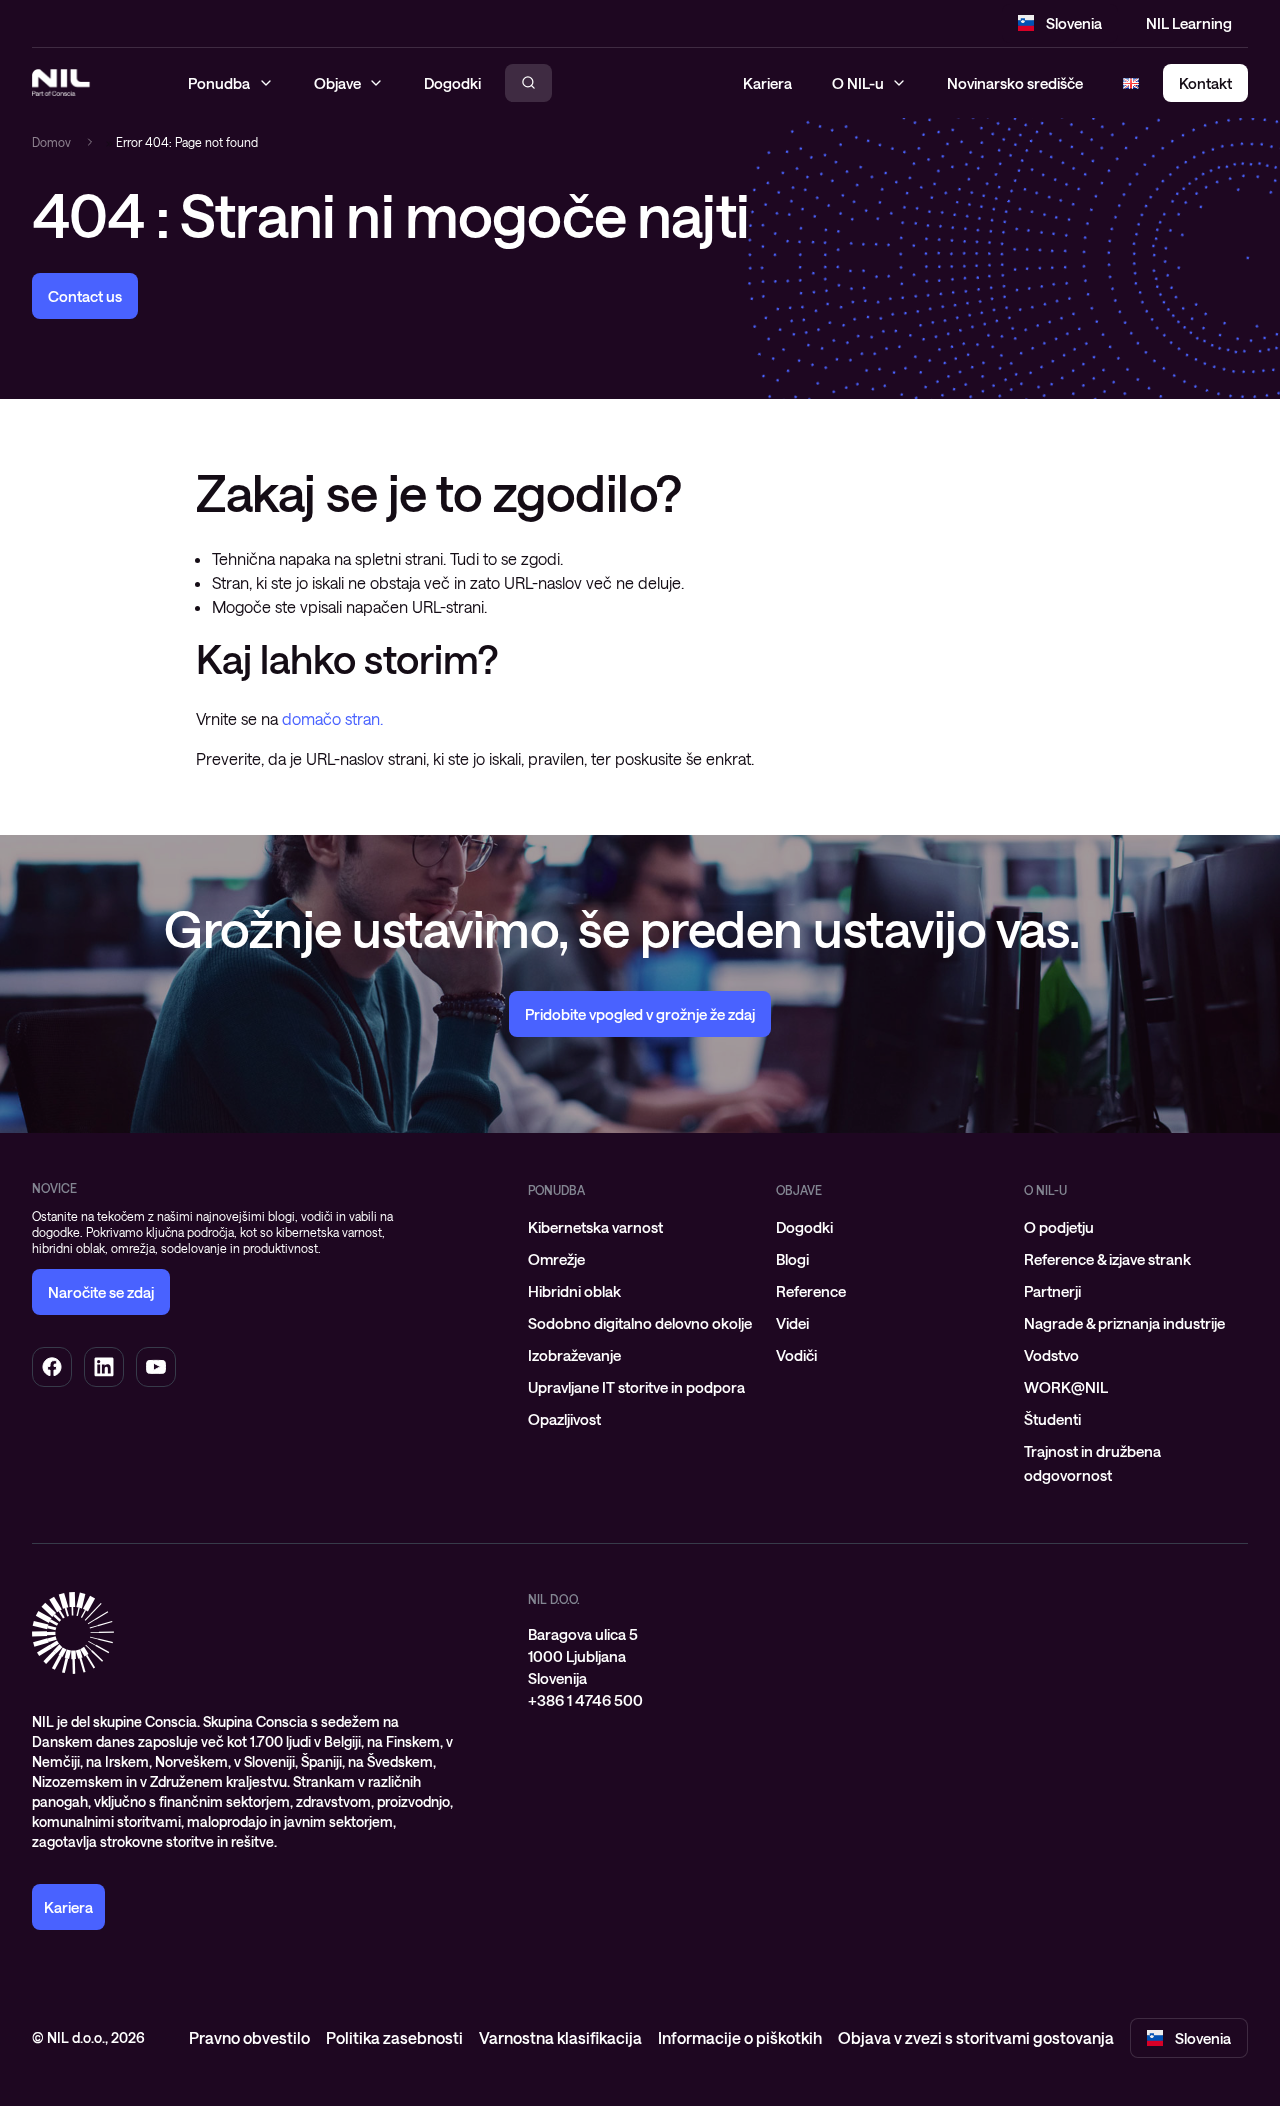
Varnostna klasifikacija (560, 2037)
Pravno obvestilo (249, 2037)
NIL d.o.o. (554, 1599)
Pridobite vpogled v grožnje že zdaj (640, 1014)
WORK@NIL (1066, 1387)
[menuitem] (640, 1227)
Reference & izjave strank (1107, 1259)
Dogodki (804, 1227)
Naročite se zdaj (101, 1292)
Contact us (85, 296)
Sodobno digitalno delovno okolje (640, 1323)
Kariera (767, 83)
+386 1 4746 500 (585, 1700)
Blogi (792, 1259)
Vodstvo (1051, 1355)
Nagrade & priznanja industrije (1124, 1323)
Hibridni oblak (574, 1291)
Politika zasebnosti (394, 2037)
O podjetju (1059, 1227)
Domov (51, 142)
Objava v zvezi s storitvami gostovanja (976, 2037)
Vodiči (796, 1355)
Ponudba (556, 1190)
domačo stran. (332, 718)
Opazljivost (564, 1419)
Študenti (1052, 1419)
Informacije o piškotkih (740, 2037)
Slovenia (1074, 23)
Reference (811, 1291)
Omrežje (556, 1259)
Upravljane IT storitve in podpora (636, 1387)
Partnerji (1052, 1291)
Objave (799, 1190)
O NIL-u (858, 83)
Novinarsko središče (1015, 83)
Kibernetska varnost (595, 1227)
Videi (792, 1323)
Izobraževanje (574, 1355)
